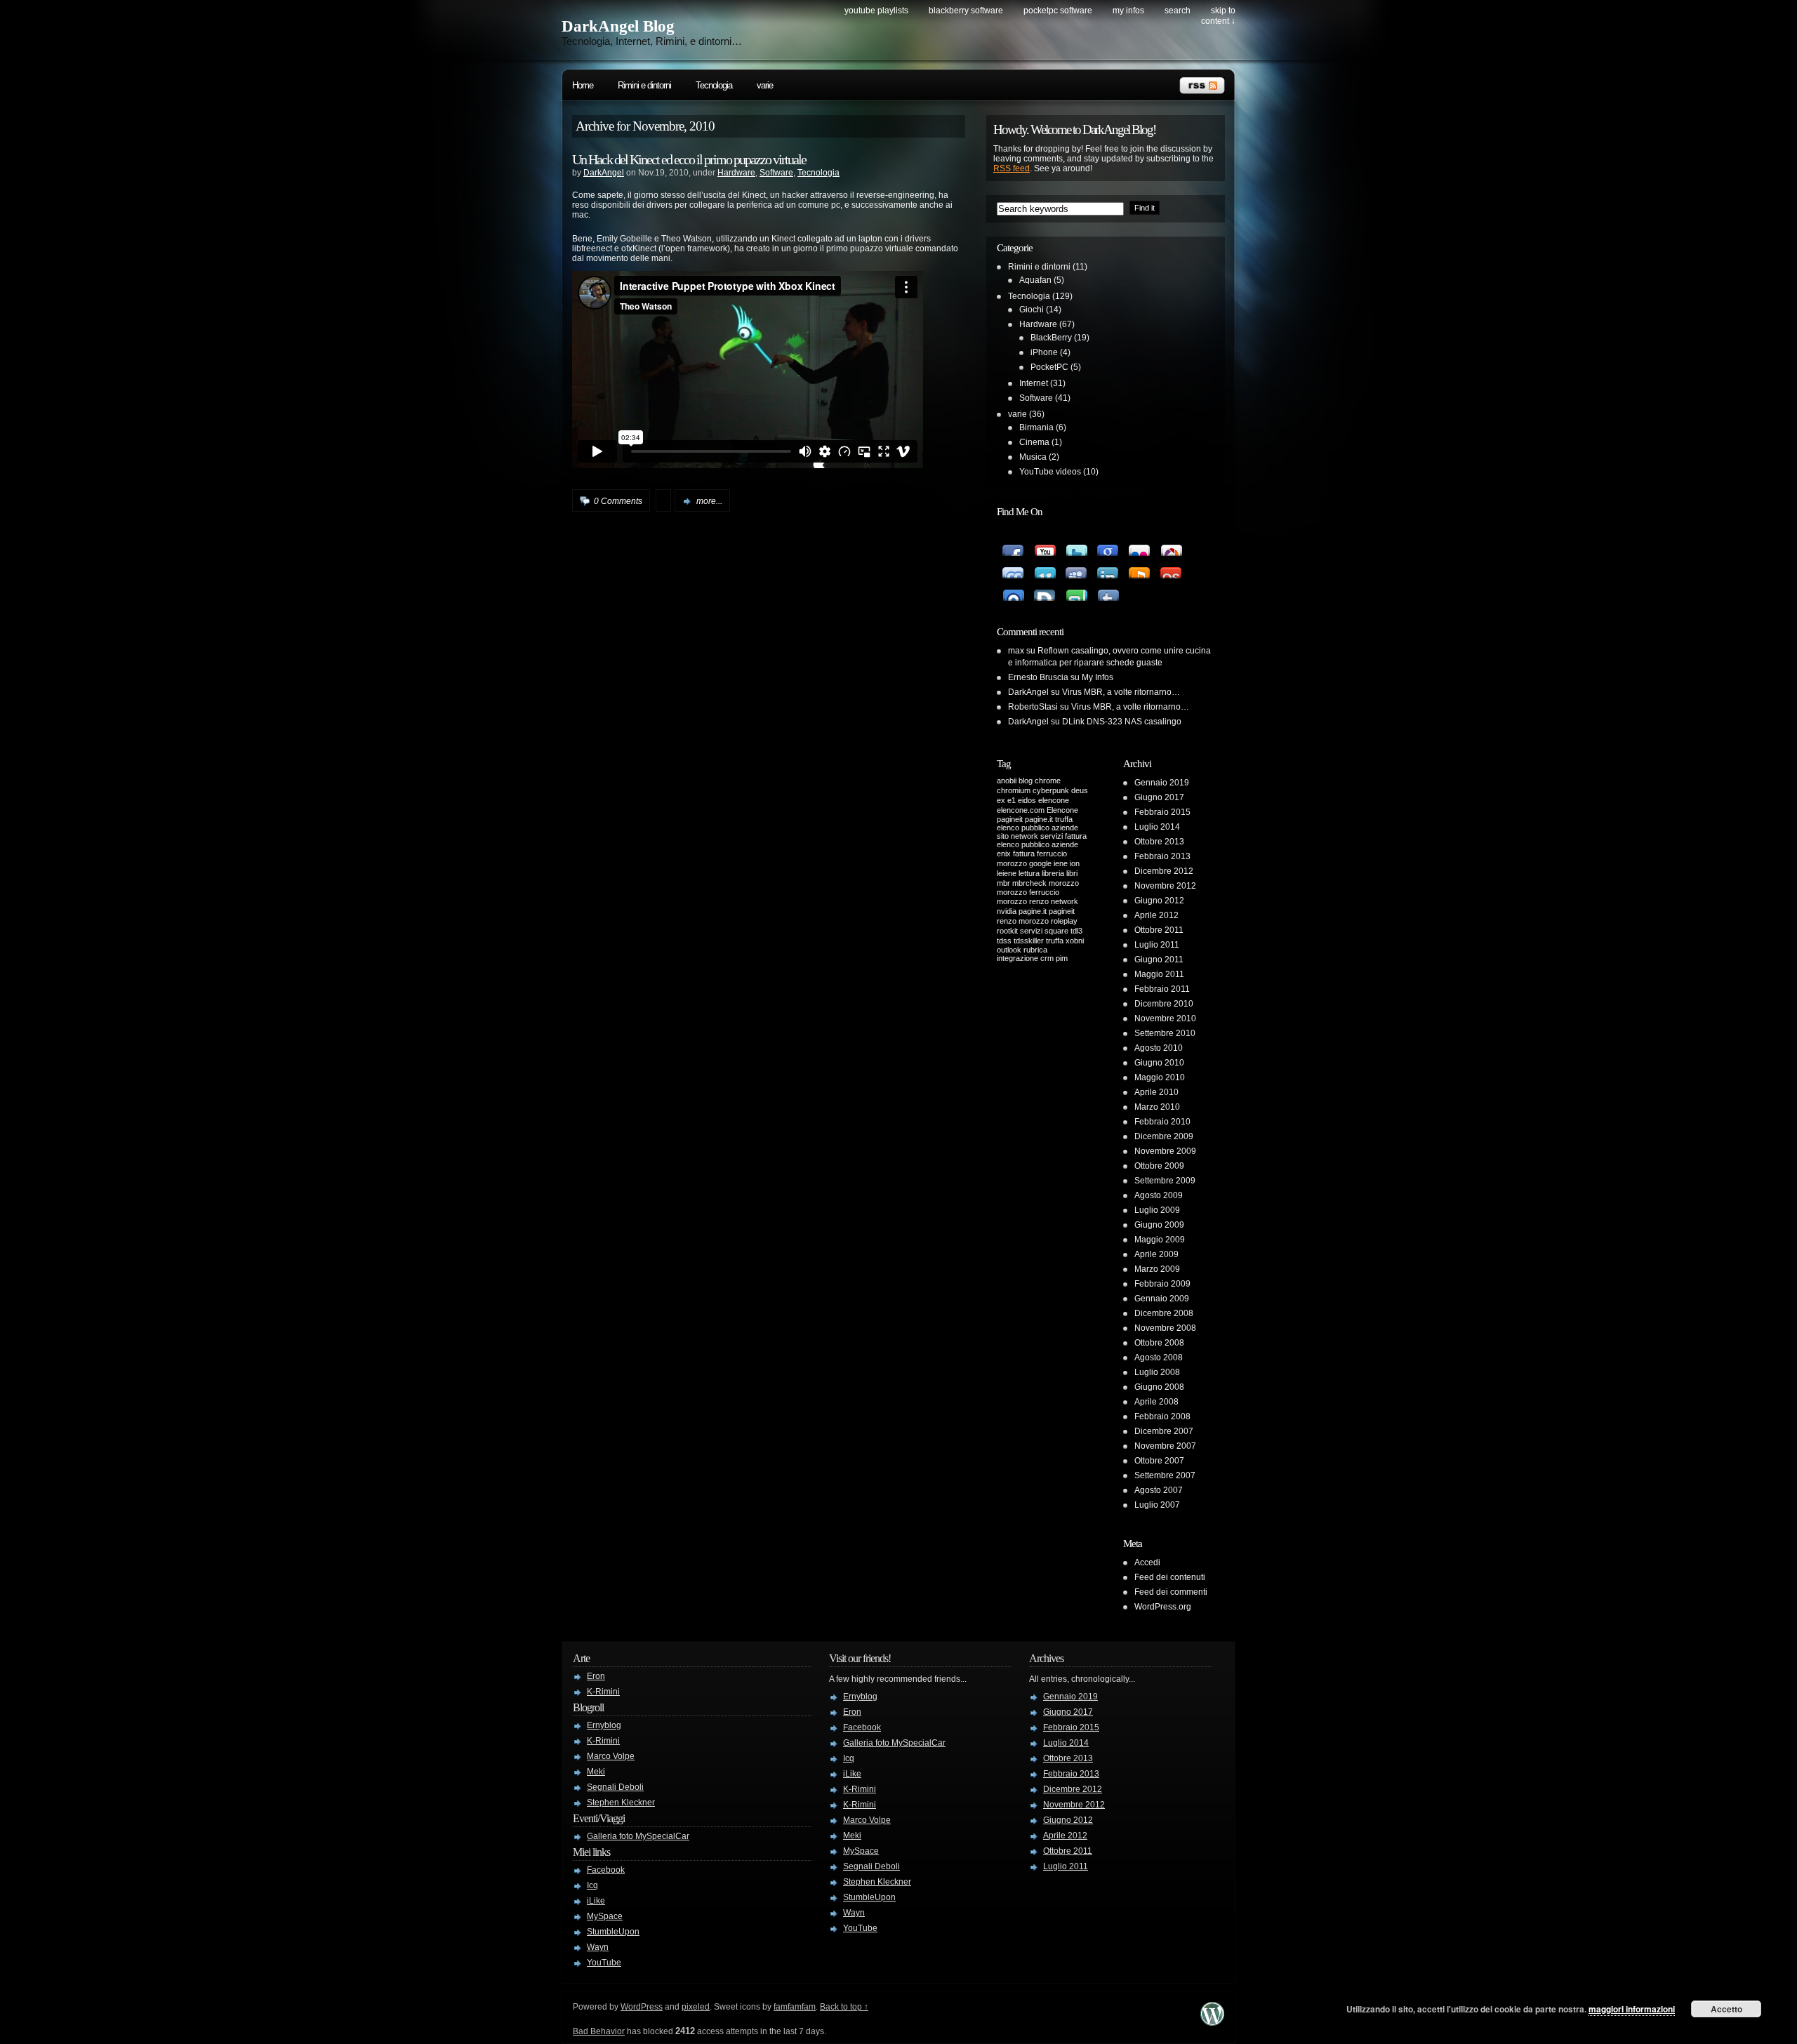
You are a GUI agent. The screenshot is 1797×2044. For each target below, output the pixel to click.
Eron (596, 1676)
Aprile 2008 (1156, 1402)
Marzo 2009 (1157, 1269)
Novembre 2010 (1165, 1018)
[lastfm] (1171, 567)
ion (1075, 863)
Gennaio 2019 (1162, 783)
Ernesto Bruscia (1038, 677)
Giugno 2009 (1159, 1225)
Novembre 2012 (1165, 886)
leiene (1007, 873)
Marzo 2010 (1157, 1107)
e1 (1012, 800)
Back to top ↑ (844, 2007)
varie (765, 85)
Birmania (1036, 427)
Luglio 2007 (1157, 1505)
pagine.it (1033, 911)
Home (583, 85)
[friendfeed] (1013, 567)
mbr (1003, 883)
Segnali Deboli (615, 1787)
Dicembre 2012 (1164, 871)
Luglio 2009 (1157, 1210)
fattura (1024, 854)
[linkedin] (1107, 567)
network (1065, 901)
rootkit (1007, 931)
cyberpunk (1051, 790)
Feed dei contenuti (1170, 1577)
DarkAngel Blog (618, 26)
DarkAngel (604, 173)
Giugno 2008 (1159, 1387)
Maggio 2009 (1160, 1240)
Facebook (606, 1870)
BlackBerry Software (966, 11)
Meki (596, 1772)
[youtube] (1044, 545)
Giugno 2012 (1159, 901)
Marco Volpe (611, 1756)
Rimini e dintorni (644, 85)
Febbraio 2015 (1162, 812)
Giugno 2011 (1159, 960)
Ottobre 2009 (1159, 1166)
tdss (1004, 941)
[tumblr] (1107, 590)
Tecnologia (714, 85)
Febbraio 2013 (1162, 856)
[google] (1107, 545)
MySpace (605, 1916)
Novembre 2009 (1165, 1151)
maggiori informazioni (1632, 2009)
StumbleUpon (613, 1932)
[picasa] (1171, 545)
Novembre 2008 (1165, 1328)
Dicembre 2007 (1164, 1431)
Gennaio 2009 (1162, 1299)
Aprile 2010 (1156, 1092)
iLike (596, 1901)
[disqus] (1044, 590)
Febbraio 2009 (1162, 1284)
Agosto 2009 (1159, 1195)
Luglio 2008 (1157, 1372)
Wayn (598, 1947)
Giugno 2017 (1159, 797)
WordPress (642, 2007)
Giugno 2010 (1159, 1063)
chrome (1048, 781)
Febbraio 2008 (1162, 1416)
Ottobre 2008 (1159, 1343)
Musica (1033, 457)
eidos (1027, 800)
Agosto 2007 (1159, 1490)
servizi (1031, 931)
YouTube (604, 1963)
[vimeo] (1044, 567)
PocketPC (1049, 367)
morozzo (1064, 883)
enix (1004, 854)
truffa (1055, 941)
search (1178, 11)
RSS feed (1012, 168)
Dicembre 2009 (1164, 1136)
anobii (1007, 781)
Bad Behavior (599, 2031)
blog (1026, 781)
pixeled (696, 2007)
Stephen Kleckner (621, 1803)
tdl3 (1076, 931)
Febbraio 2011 (1162, 989)
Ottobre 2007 (1159, 1461)
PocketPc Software (1058, 11)
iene (1061, 863)
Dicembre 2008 (1164, 1313)
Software (776, 173)
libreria (1053, 873)
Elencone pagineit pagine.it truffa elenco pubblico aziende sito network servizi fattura (1042, 823)
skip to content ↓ (1218, 16)
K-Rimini (603, 1692)
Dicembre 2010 (1164, 1004)
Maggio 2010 (1160, 1077)
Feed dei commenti (1171, 1592)
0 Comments (618, 501)
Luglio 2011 (1157, 945)
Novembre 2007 (1165, 1446)
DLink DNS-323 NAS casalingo (1122, 722)
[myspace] (1076, 567)
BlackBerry (1051, 338)
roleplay (1064, 921)
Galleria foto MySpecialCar (638, 1836)
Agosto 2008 (1159, 1358)
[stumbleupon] (1076, 590)
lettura (1029, 873)
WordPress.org (1163, 1607)
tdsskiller (1029, 941)
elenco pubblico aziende (1037, 844)
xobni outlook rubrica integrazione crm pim (1040, 949)
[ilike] (1139, 567)
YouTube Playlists (876, 11)
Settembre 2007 (1165, 1475)
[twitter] (1076, 545)
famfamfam (795, 2007)
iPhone (1044, 352)
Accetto (1726, 2009)
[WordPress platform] (1212, 2022)
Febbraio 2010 (1162, 1122)
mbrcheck (1029, 883)
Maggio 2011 (1159, 974)
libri (1072, 873)
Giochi (1032, 310)
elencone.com (1021, 810)
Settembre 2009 (1165, 1181)
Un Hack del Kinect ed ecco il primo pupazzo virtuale (689, 159)
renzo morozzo (1023, 921)
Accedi (1147, 1562)
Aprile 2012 (1156, 915)
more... (709, 501)
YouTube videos (1050, 472)
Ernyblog (604, 1725)
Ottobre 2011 (1159, 930)
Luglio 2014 (1157, 827)
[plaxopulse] (1013, 590)
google (1040, 863)
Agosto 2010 (1159, 1048)
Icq (592, 1885)
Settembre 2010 (1165, 1033)
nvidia (1007, 911)
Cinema (1034, 442)
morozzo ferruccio (1028, 892)
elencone (1054, 800)
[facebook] (1013, 545)
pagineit (1062, 911)
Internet (1034, 383)
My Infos (1128, 11)
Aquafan (1035, 280)
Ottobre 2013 (1159, 842)
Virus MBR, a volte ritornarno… (1121, 692)
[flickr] (1139, 545)
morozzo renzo (1023, 901)
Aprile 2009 (1156, 1254)
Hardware (736, 173)
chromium (1014, 790)
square (1056, 931)
